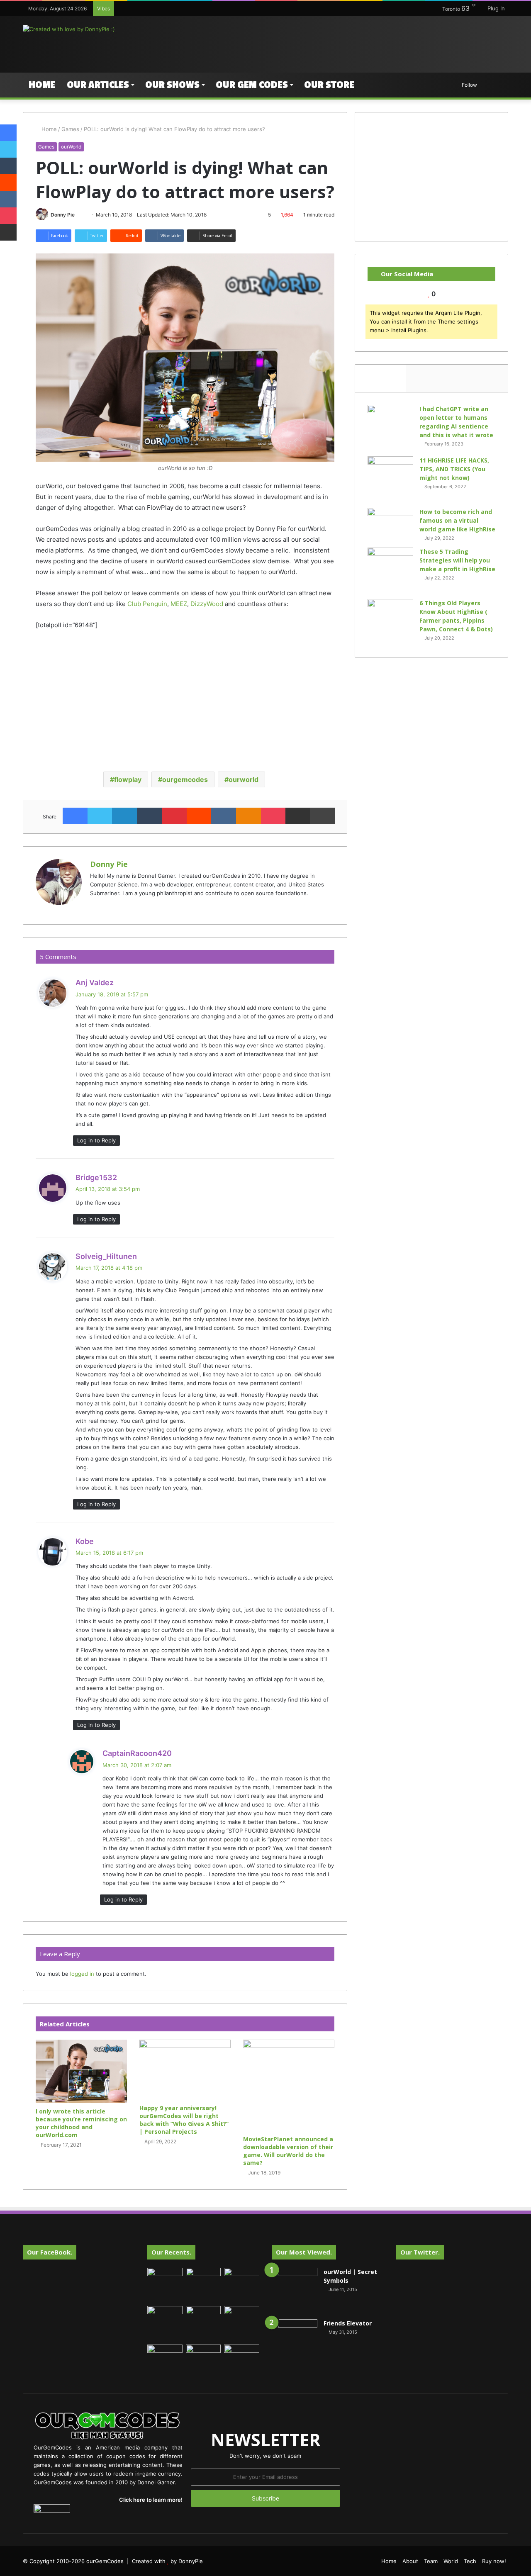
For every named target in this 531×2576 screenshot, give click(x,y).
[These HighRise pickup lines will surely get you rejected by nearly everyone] (165, 2354)
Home (42, 85)
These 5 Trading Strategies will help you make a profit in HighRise (457, 560)
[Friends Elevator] (295, 2342)
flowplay (128, 779)
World (451, 2561)
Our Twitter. (420, 2252)
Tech (470, 2561)
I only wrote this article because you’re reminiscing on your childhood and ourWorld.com (81, 2123)
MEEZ (179, 604)
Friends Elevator (348, 2323)
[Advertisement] (348, 43)
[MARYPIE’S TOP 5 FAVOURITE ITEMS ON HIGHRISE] (242, 2362)
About (410, 2561)
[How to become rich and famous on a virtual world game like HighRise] (390, 523)
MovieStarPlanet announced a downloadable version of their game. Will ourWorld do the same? (288, 2151)
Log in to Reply (96, 1140)
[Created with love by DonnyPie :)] (69, 29)
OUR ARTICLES (98, 85)
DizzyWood (207, 604)
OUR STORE (329, 85)
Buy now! (494, 2561)
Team (431, 2561)
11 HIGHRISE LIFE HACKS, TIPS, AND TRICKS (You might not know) (454, 469)
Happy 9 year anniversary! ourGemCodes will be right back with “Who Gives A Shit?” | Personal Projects (184, 2120)
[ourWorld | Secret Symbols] (295, 2291)
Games (70, 129)
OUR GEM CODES (252, 85)
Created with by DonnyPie (167, 2561)
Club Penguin (147, 604)
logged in (82, 1974)
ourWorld (71, 147)
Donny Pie (63, 215)
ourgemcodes (185, 779)
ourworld (244, 779)
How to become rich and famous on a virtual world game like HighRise (457, 520)
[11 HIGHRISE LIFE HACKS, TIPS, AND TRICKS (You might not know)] (390, 479)
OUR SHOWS (172, 85)
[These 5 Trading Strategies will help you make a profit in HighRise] (390, 570)
